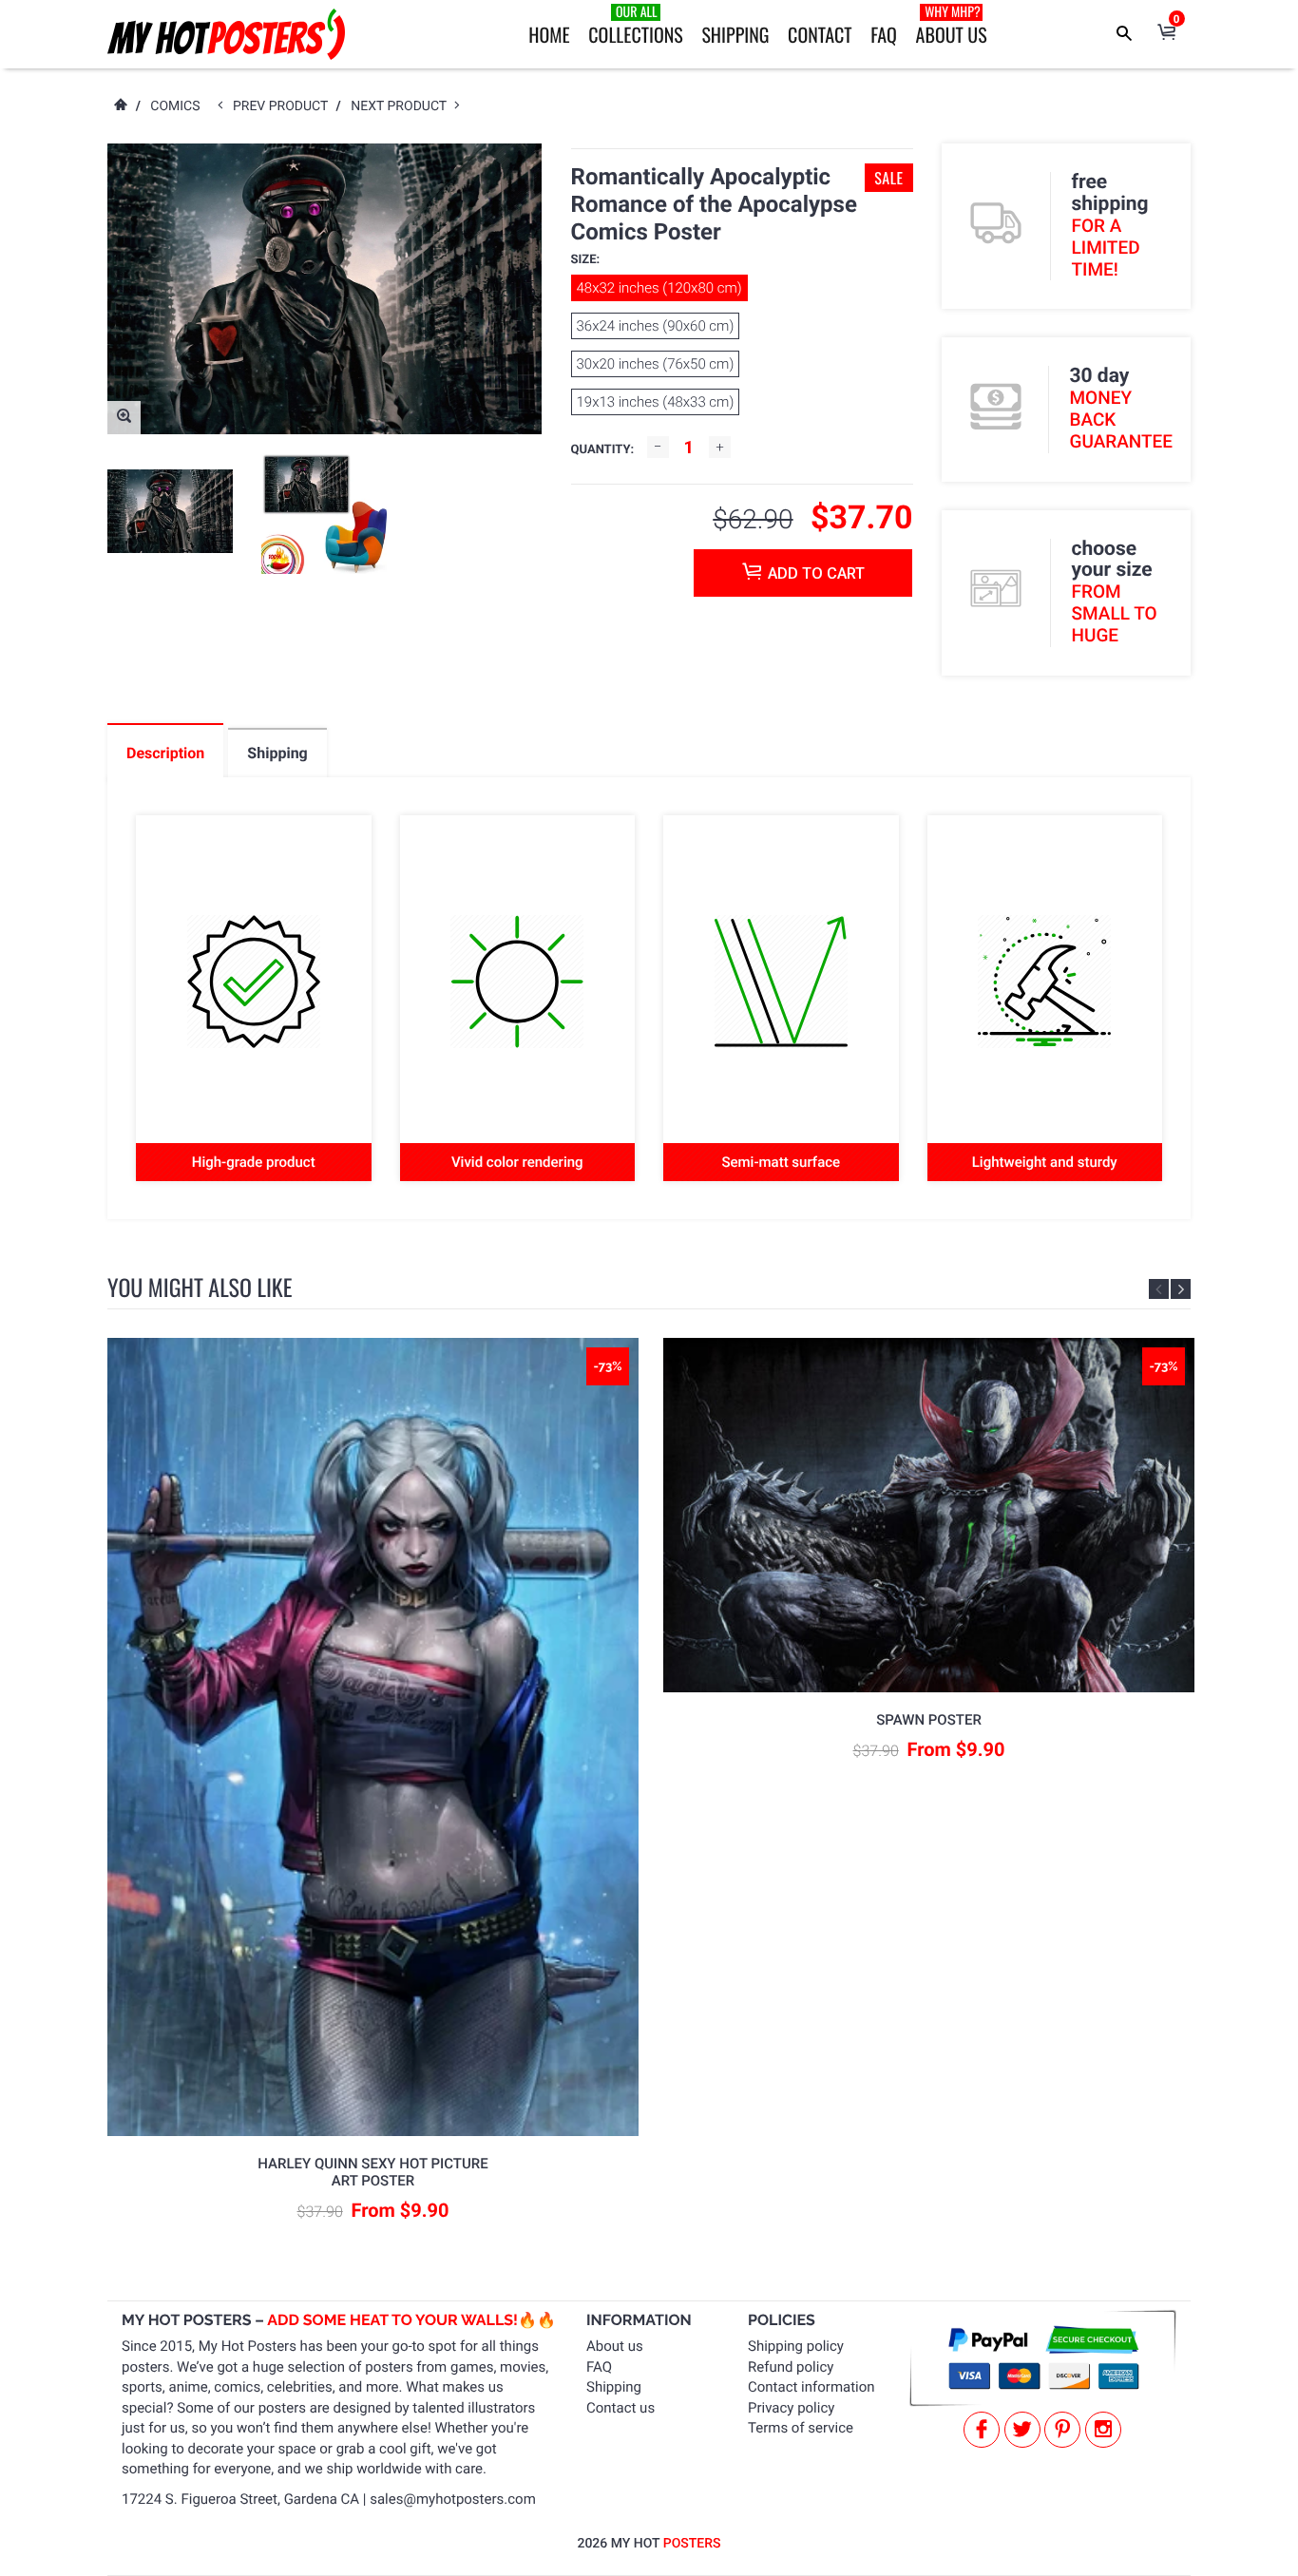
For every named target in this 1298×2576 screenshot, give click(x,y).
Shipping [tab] (277, 753)
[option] (170, 511)
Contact (820, 34)
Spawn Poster (929, 1720)
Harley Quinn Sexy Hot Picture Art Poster (372, 2172)
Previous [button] (1159, 1289)
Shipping (735, 34)
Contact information (811, 2387)
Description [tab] (165, 753)
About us (615, 2346)
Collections (635, 25)
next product (402, 106)
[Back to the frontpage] (120, 106)
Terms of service (801, 2428)
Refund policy (791, 2367)
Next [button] (1181, 1289)
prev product (285, 106)
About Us (952, 25)
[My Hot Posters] (226, 34)
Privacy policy (791, 2408)
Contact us (620, 2408)
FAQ (884, 34)
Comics (175, 106)
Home (549, 34)
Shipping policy (796, 2346)
